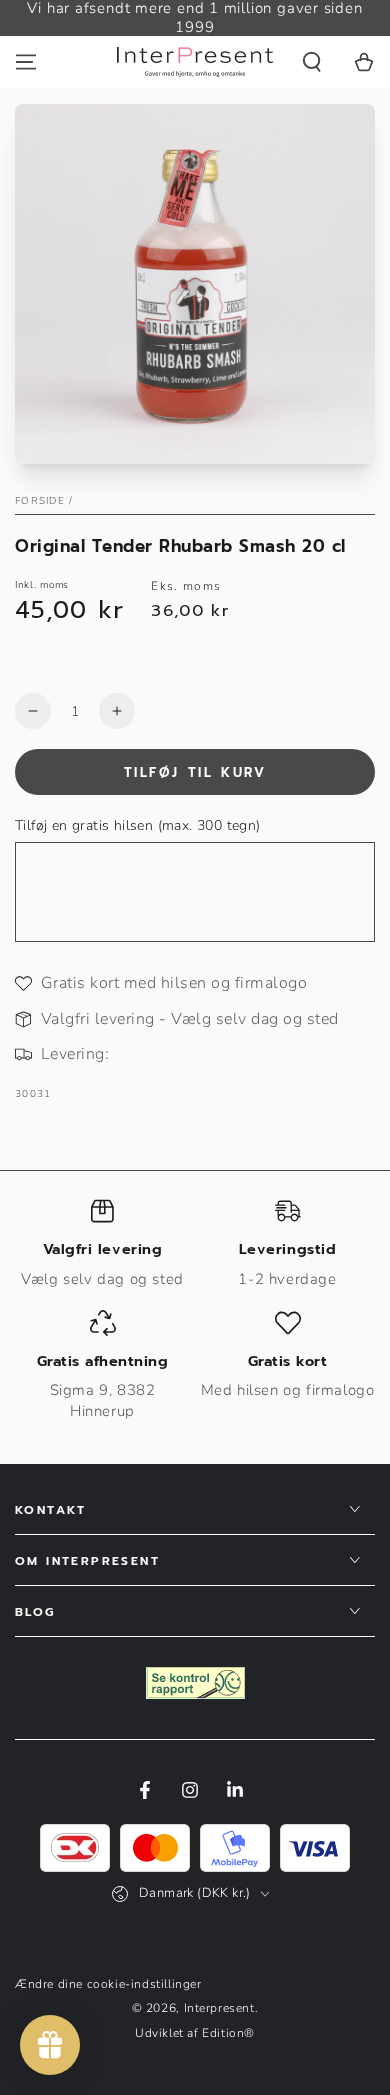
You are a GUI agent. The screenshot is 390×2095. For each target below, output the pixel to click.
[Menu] (26, 62)
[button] (312, 62)
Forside (40, 501)
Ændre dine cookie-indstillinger (108, 1984)
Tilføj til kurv (195, 772)
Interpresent (219, 2008)
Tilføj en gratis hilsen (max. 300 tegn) (138, 825)
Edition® (228, 2033)
